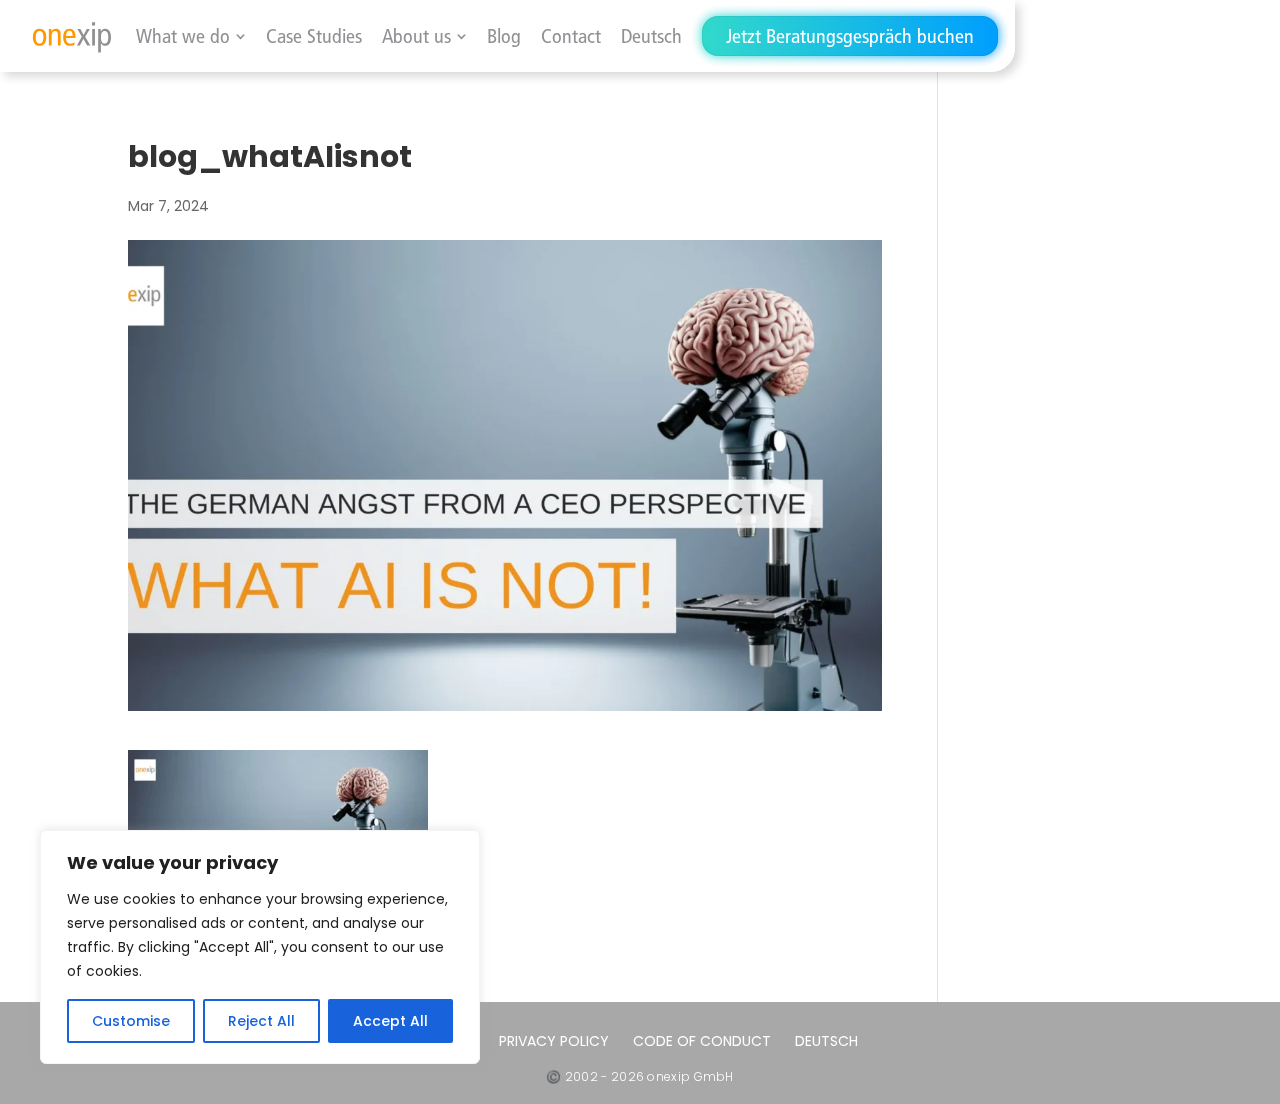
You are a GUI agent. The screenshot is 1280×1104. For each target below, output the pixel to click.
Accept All (390, 1021)
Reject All (261, 1021)
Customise (131, 1021)
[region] (260, 947)
